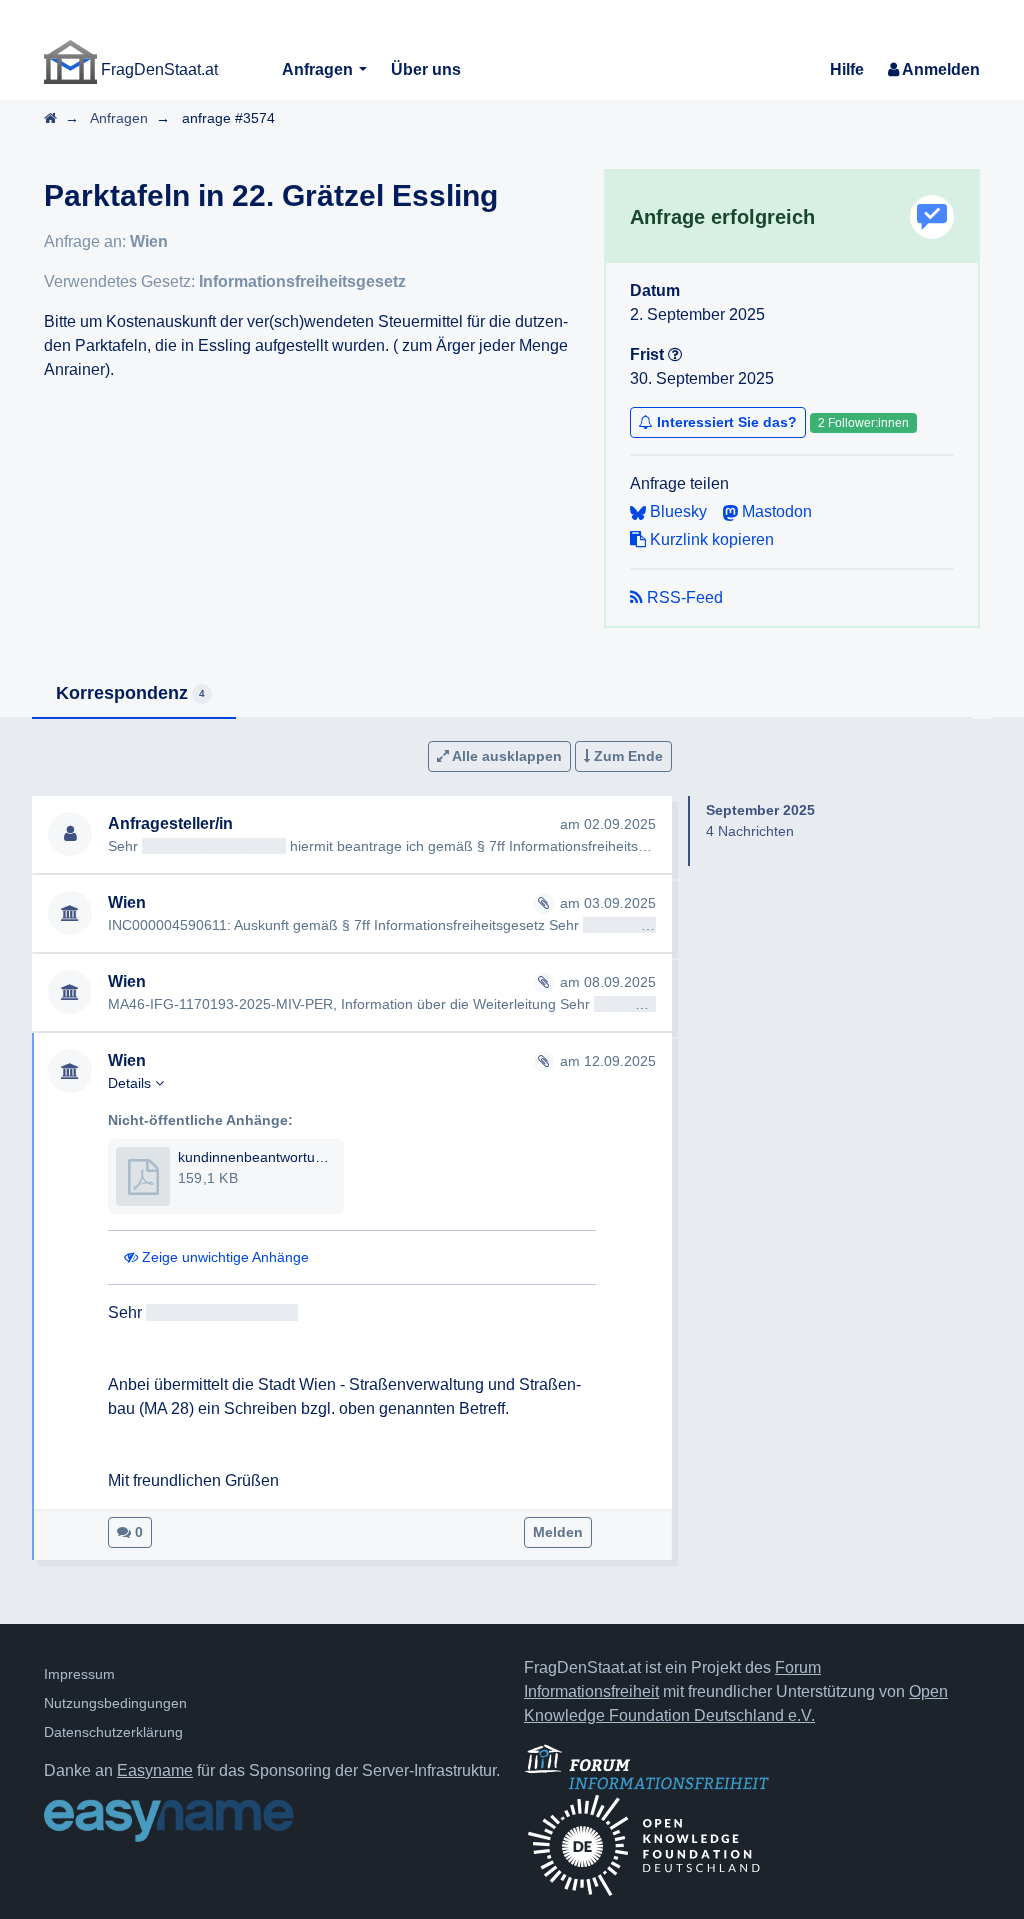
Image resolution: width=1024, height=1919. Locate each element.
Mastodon (775, 511)
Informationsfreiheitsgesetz (302, 281)
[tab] (134, 694)
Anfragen (319, 69)
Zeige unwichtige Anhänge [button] (223, 1257)
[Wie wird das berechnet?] (675, 354)
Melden (558, 1532)
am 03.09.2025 (608, 903)
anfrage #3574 (228, 118)
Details (131, 1083)
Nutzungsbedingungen (115, 1703)
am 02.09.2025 (608, 824)
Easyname (155, 1770)
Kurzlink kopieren (710, 539)
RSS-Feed (683, 597)
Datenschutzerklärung (113, 1732)
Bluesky (676, 511)
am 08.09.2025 (608, 982)
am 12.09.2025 (608, 1061)
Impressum (79, 1674)
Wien (149, 241)
